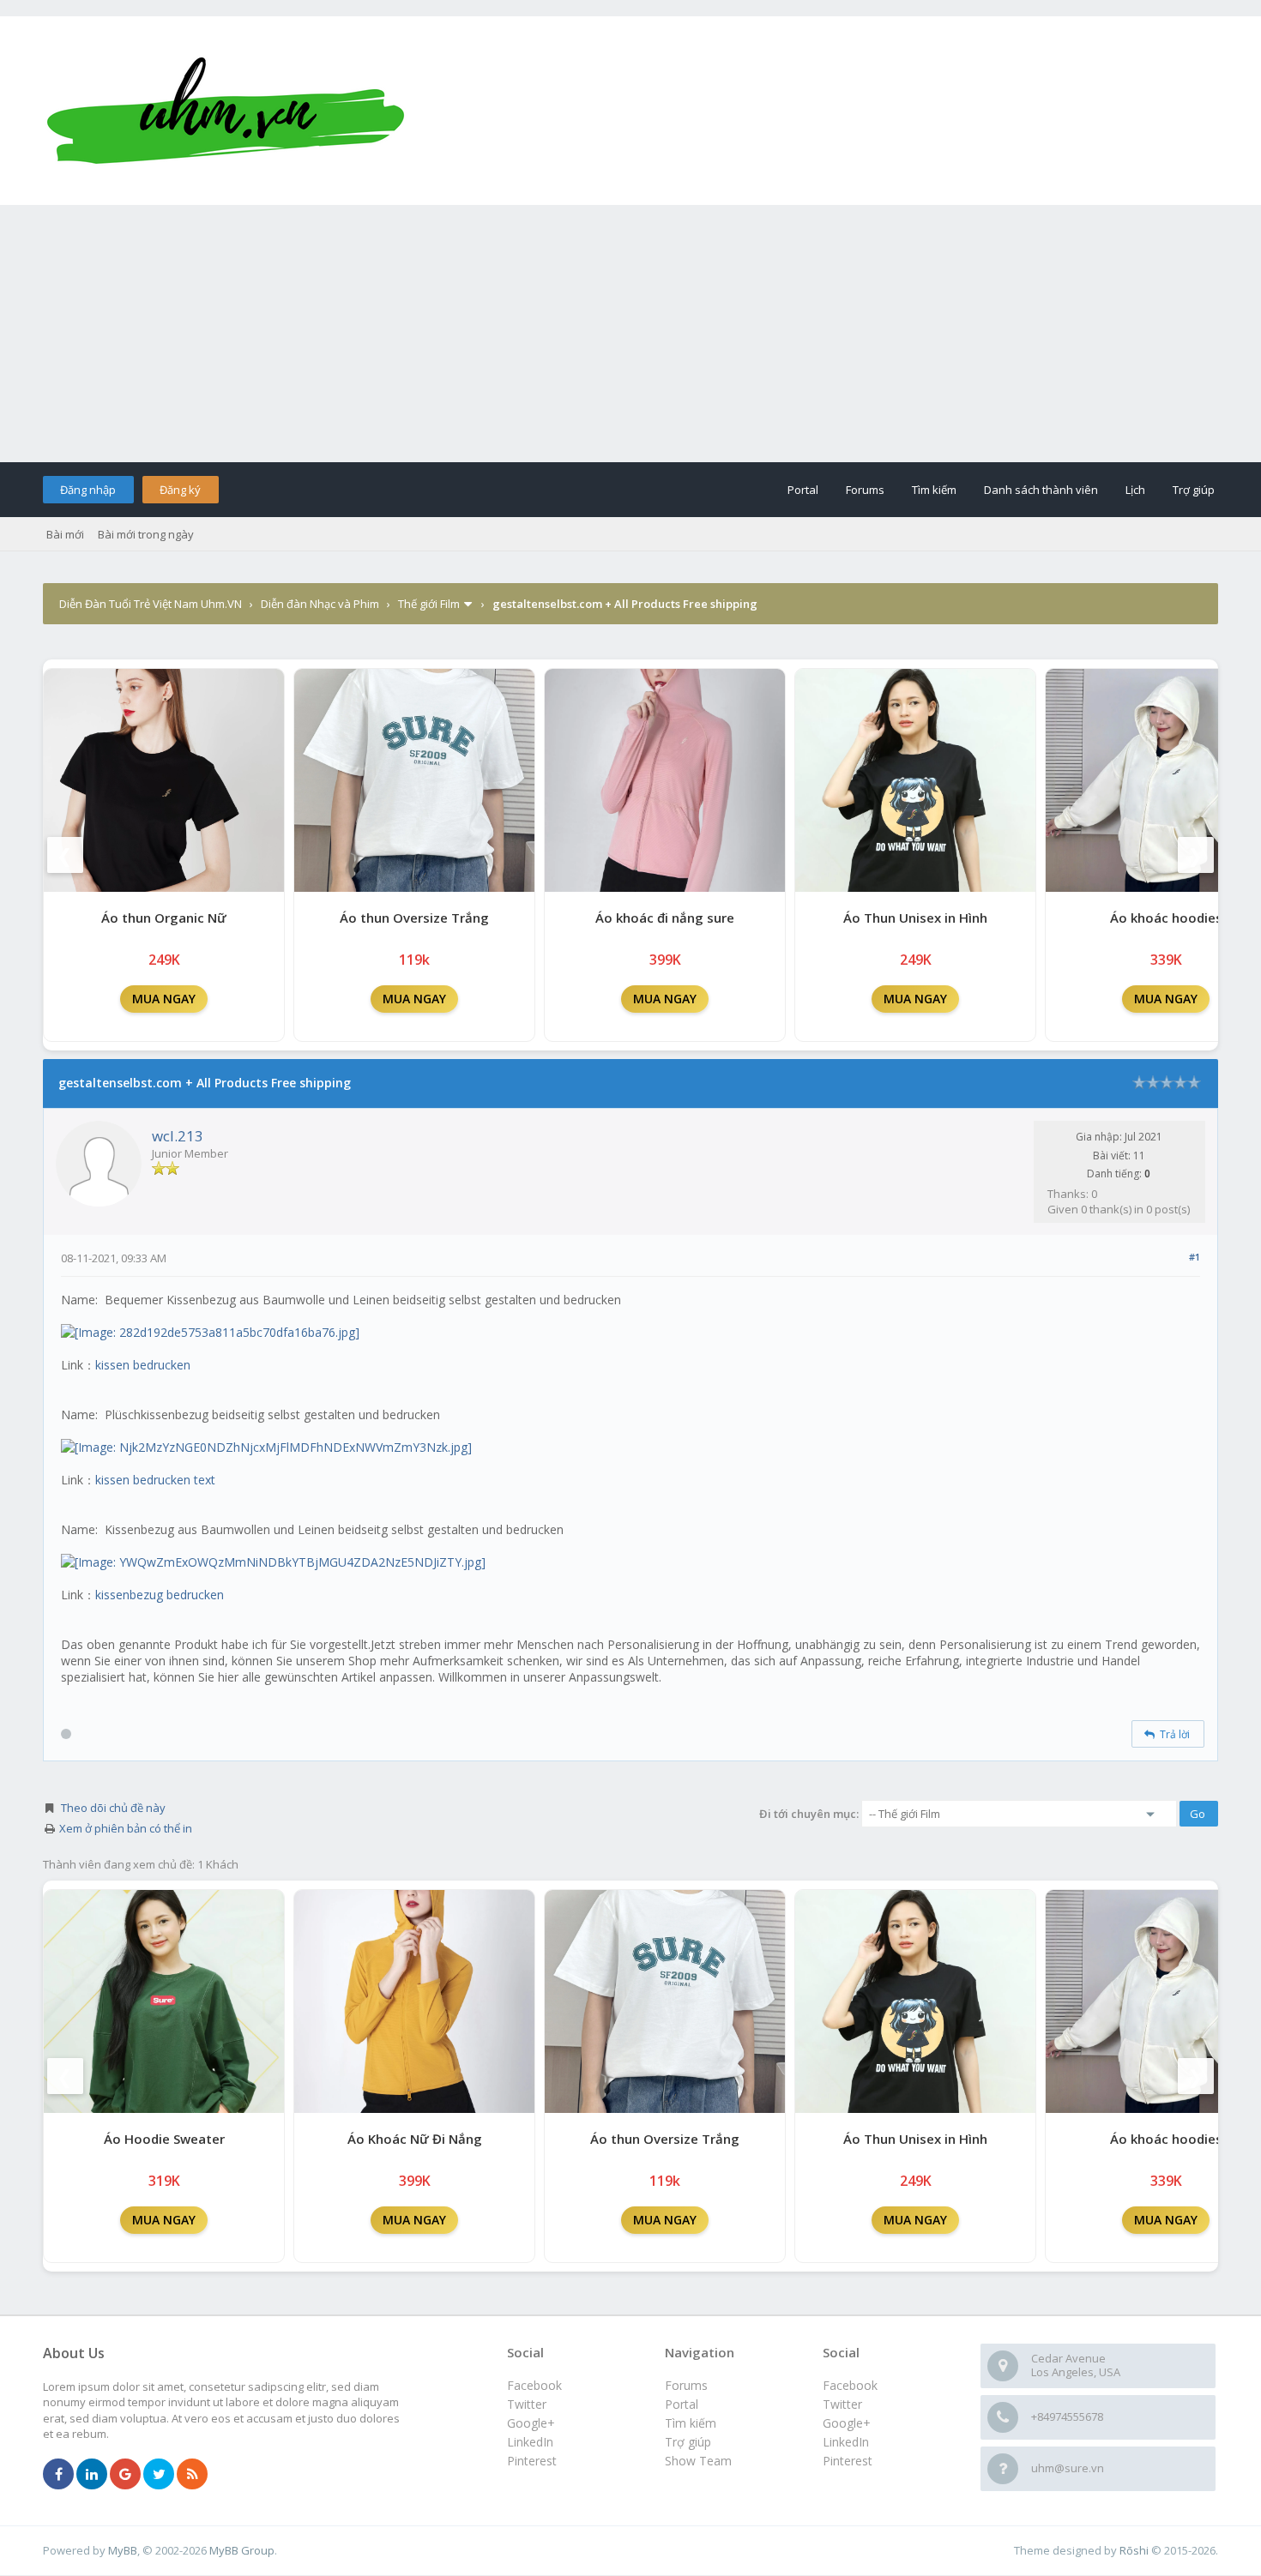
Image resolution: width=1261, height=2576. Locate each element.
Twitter (842, 2404)
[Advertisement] (630, 334)
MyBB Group (242, 2550)
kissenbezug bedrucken (160, 1595)
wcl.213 (178, 1136)
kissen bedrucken (143, 1365)
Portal (803, 490)
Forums (865, 490)
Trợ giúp (1194, 490)
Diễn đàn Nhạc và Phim (320, 604)
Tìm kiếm (934, 490)
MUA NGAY (164, 999)
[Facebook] (58, 2475)
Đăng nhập (88, 490)
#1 (1195, 1257)
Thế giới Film (429, 604)
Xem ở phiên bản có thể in (126, 1828)
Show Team (698, 2461)
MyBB (123, 2550)
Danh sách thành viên (1041, 490)
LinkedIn (846, 2442)
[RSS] (192, 2475)
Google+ (847, 2423)
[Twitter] (159, 2475)
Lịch (1135, 490)
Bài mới (65, 534)
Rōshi (1134, 2550)
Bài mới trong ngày (146, 534)
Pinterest (848, 2461)
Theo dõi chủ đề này (113, 1808)
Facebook (850, 2385)
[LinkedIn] (92, 2475)
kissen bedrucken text (155, 1480)
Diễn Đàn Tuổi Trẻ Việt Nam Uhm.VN (151, 604)
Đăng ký (180, 490)
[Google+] (125, 2475)
